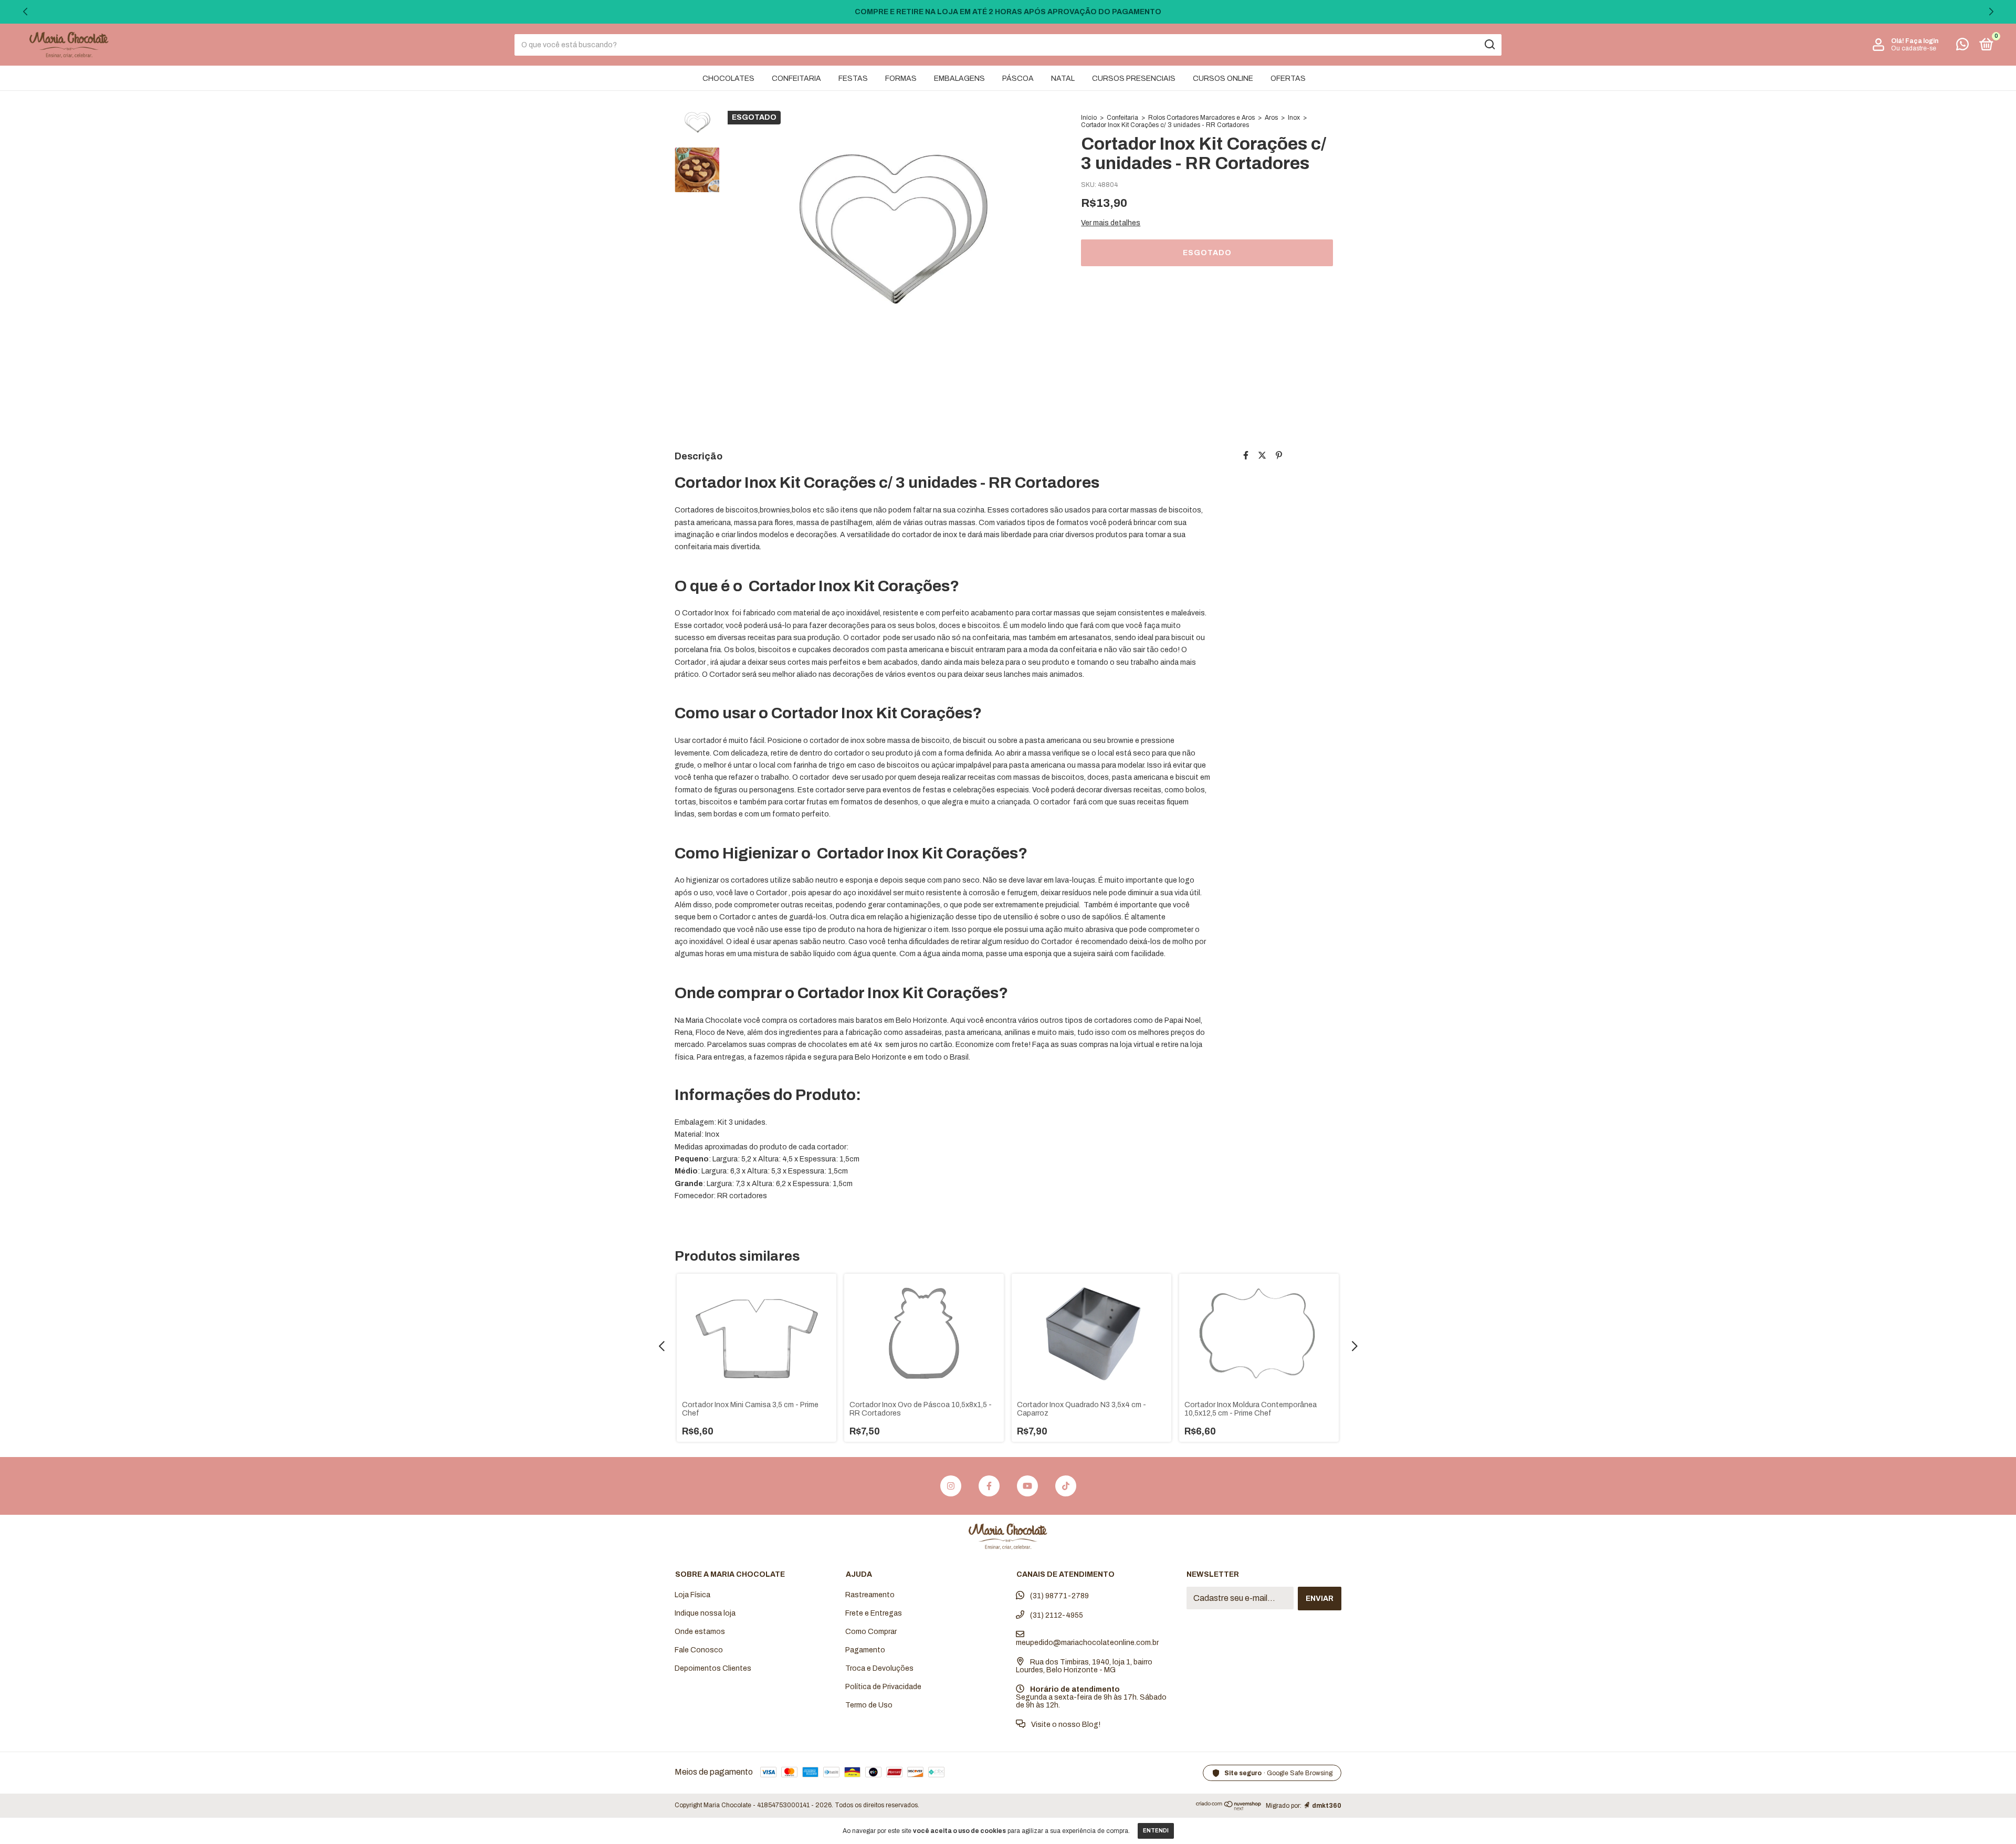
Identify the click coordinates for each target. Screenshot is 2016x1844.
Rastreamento (870, 1595)
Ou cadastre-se (1914, 48)
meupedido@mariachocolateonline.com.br (1087, 1643)
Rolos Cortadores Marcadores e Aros (1201, 118)
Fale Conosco (699, 1650)
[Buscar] (1489, 45)
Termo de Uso (869, 1705)
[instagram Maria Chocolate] (951, 1486)
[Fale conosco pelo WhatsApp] (1962, 46)
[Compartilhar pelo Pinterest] (1279, 455)
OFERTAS (1288, 78)
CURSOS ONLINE (1223, 78)
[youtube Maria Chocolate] (1027, 1486)
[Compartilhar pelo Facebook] (1246, 455)
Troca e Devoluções (879, 1668)
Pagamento (865, 1650)
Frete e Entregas (874, 1613)
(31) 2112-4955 (1056, 1615)
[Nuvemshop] (1229, 1808)
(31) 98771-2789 (1059, 1596)
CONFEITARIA (796, 78)
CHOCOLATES (728, 78)
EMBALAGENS (959, 78)
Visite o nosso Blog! (1065, 1725)
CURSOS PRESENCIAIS (1134, 78)
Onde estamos (700, 1632)
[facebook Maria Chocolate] (989, 1486)
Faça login (1922, 41)
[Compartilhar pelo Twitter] (1262, 455)
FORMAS (901, 78)
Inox (1294, 118)
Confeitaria (1122, 118)
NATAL (1063, 78)
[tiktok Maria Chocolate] (1066, 1486)
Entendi (1156, 1831)
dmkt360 (1327, 1806)
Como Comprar (871, 1632)
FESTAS (853, 78)
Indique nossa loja (705, 1613)
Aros (1271, 118)
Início (1089, 118)
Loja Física (692, 1595)
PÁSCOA (1018, 78)
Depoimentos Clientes (713, 1668)
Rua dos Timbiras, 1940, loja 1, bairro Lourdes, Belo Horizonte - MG (1084, 1666)
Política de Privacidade (883, 1687)
